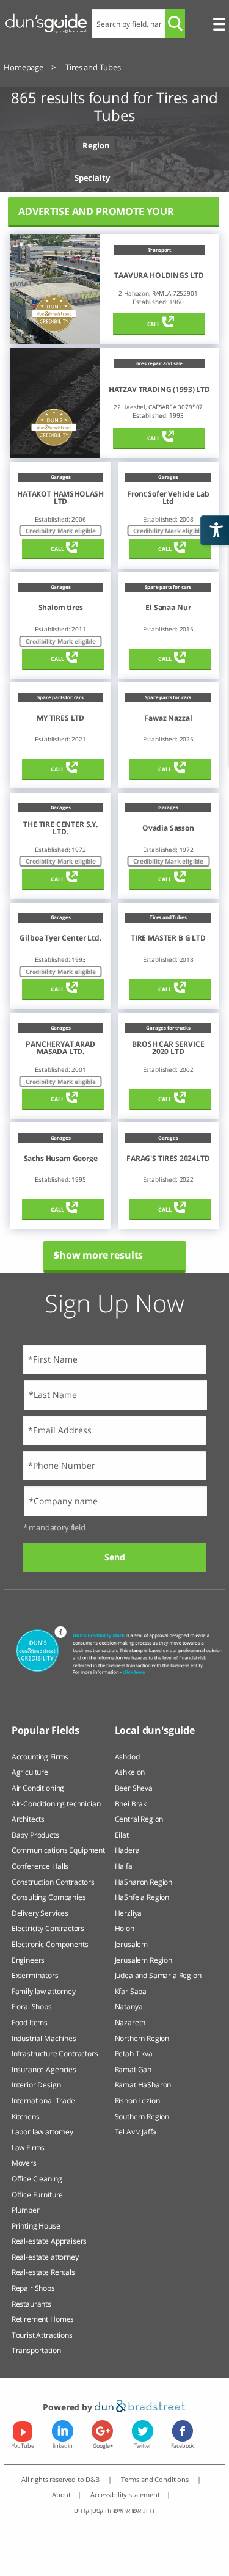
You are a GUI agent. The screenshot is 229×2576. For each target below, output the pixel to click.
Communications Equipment (58, 1850)
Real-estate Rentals (43, 2272)
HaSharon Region (144, 1882)
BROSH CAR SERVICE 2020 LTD (168, 1048)
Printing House (36, 2226)
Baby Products (35, 1835)
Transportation (36, 2350)
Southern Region (142, 2116)
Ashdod (127, 1757)
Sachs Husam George (61, 1159)
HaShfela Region (142, 1897)
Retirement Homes (43, 2319)
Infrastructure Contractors (55, 2054)
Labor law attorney (42, 2132)
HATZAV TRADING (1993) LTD (159, 390)
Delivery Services (40, 1913)
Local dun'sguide (155, 1730)
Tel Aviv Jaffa (136, 2132)
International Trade (43, 2101)
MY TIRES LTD (60, 718)
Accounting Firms (40, 1757)
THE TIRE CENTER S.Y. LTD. (60, 828)
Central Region (139, 1819)
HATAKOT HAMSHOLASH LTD (60, 498)
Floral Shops (32, 2007)
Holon (125, 1928)
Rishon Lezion (137, 2101)
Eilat (122, 1835)
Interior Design (36, 2085)
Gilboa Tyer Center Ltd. (60, 938)
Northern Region (142, 2038)
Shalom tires (61, 608)
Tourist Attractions (42, 2335)
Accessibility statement (125, 2494)
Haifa (124, 1866)
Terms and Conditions (156, 2479)
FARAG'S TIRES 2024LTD (168, 1159)
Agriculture (30, 1772)
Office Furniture (37, 2195)
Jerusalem (132, 1944)
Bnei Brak (131, 1804)
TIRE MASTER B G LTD (168, 938)
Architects (28, 1819)
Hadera (127, 1850)
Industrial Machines (44, 2038)
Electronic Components (50, 1944)
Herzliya (129, 1913)
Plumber (26, 2210)
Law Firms (28, 2148)
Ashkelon (130, 1772)
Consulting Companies (49, 1897)
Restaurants (31, 2304)
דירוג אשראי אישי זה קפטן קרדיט (114, 2510)
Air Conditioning (38, 1788)
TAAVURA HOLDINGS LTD (159, 275)
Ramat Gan (133, 2069)
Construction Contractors (53, 1882)
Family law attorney (44, 1991)
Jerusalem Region (144, 1960)
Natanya (129, 2007)
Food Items (30, 2022)
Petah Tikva (134, 2054)
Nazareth (130, 2022)
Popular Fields (45, 1730)
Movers (24, 2163)
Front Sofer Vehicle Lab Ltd (168, 498)
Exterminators (35, 1975)
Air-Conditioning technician (56, 1804)
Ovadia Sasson (168, 828)
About (61, 2494)
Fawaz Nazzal (168, 718)
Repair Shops (33, 2288)
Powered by (68, 2407)
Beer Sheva (134, 1788)
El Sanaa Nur (168, 608)
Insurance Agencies (44, 2069)
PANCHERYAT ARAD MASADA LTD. (60, 1048)
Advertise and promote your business (96, 216)
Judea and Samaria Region (158, 1975)
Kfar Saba (131, 1991)
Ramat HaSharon (143, 2085)
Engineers (28, 1960)
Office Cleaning (37, 2179)
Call (154, 324)
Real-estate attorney (45, 2257)
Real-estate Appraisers (49, 2241)
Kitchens (26, 2116)
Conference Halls (40, 1866)
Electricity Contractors (48, 1928)
